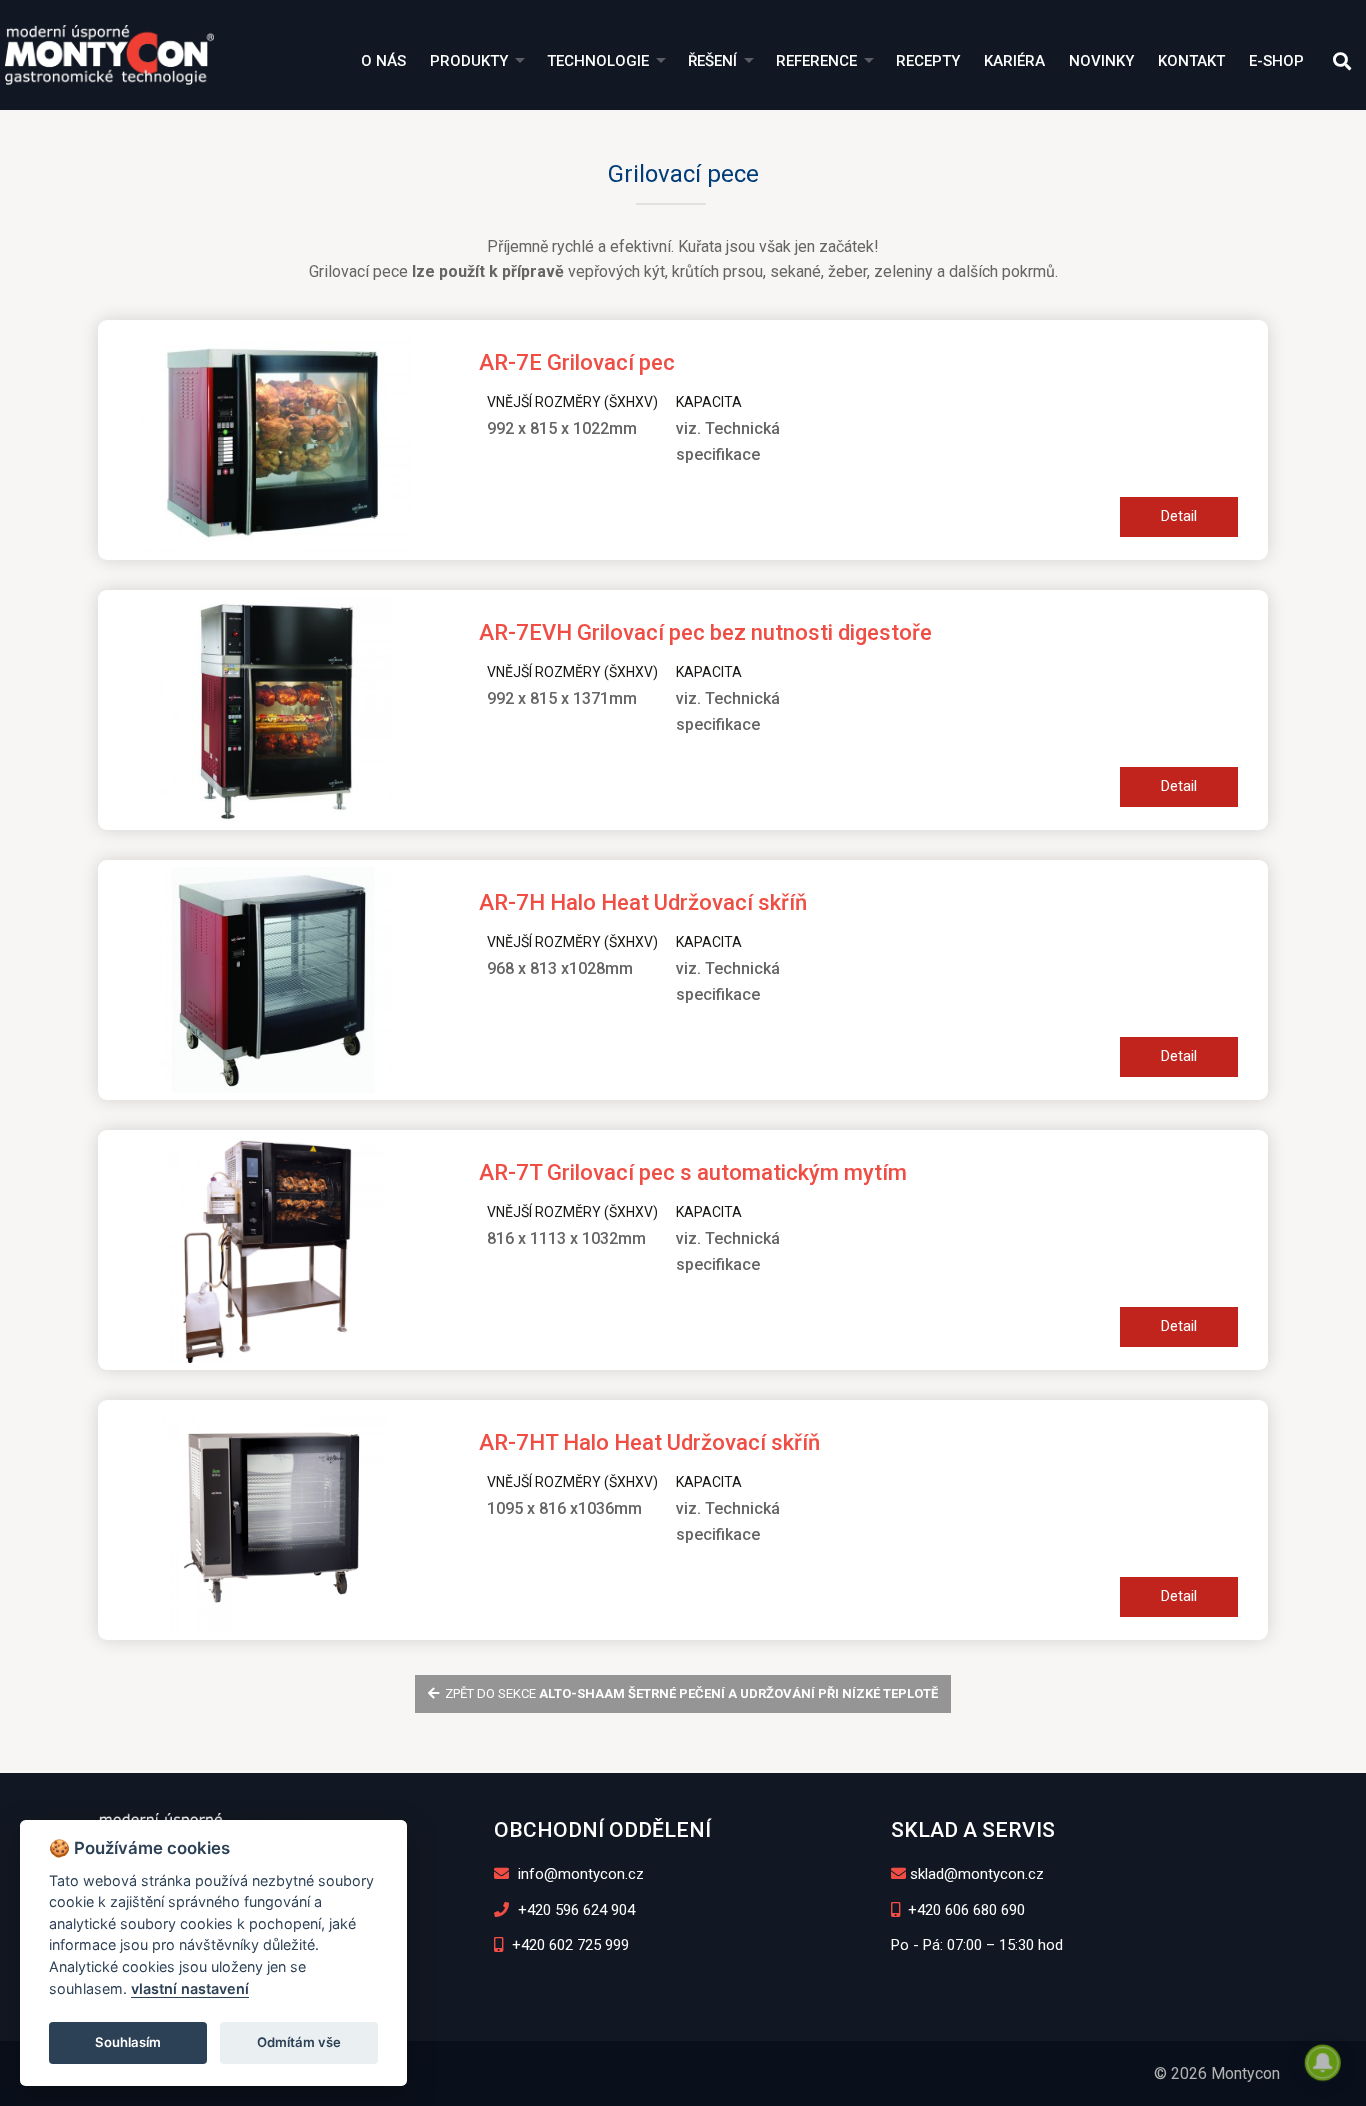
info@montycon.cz (579, 1874)
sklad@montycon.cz (977, 1874)
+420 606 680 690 (964, 1910)
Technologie (598, 61)
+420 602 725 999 (568, 1945)
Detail (1179, 516)
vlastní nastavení (190, 1988)
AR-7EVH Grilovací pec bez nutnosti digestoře (705, 632)
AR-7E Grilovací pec (577, 362)
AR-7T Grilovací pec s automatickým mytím (693, 1172)
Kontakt (1191, 61)
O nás (383, 61)
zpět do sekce (690, 1693)
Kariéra (1014, 61)
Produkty (469, 61)
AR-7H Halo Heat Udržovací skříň (643, 902)
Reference (816, 61)
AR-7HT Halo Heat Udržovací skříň (649, 1442)
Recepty (928, 61)
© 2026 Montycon (1217, 2073)
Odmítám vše (299, 2042)
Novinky (1101, 61)
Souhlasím (128, 2042)
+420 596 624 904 (574, 1910)
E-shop (1276, 61)
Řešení (712, 61)
